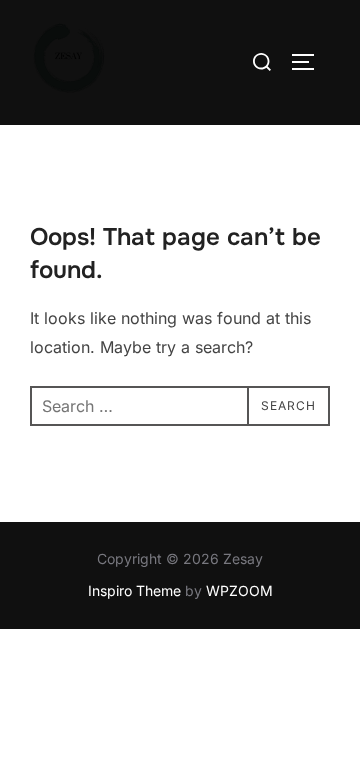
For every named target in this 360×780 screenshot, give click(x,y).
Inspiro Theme (134, 590)
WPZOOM (239, 590)
